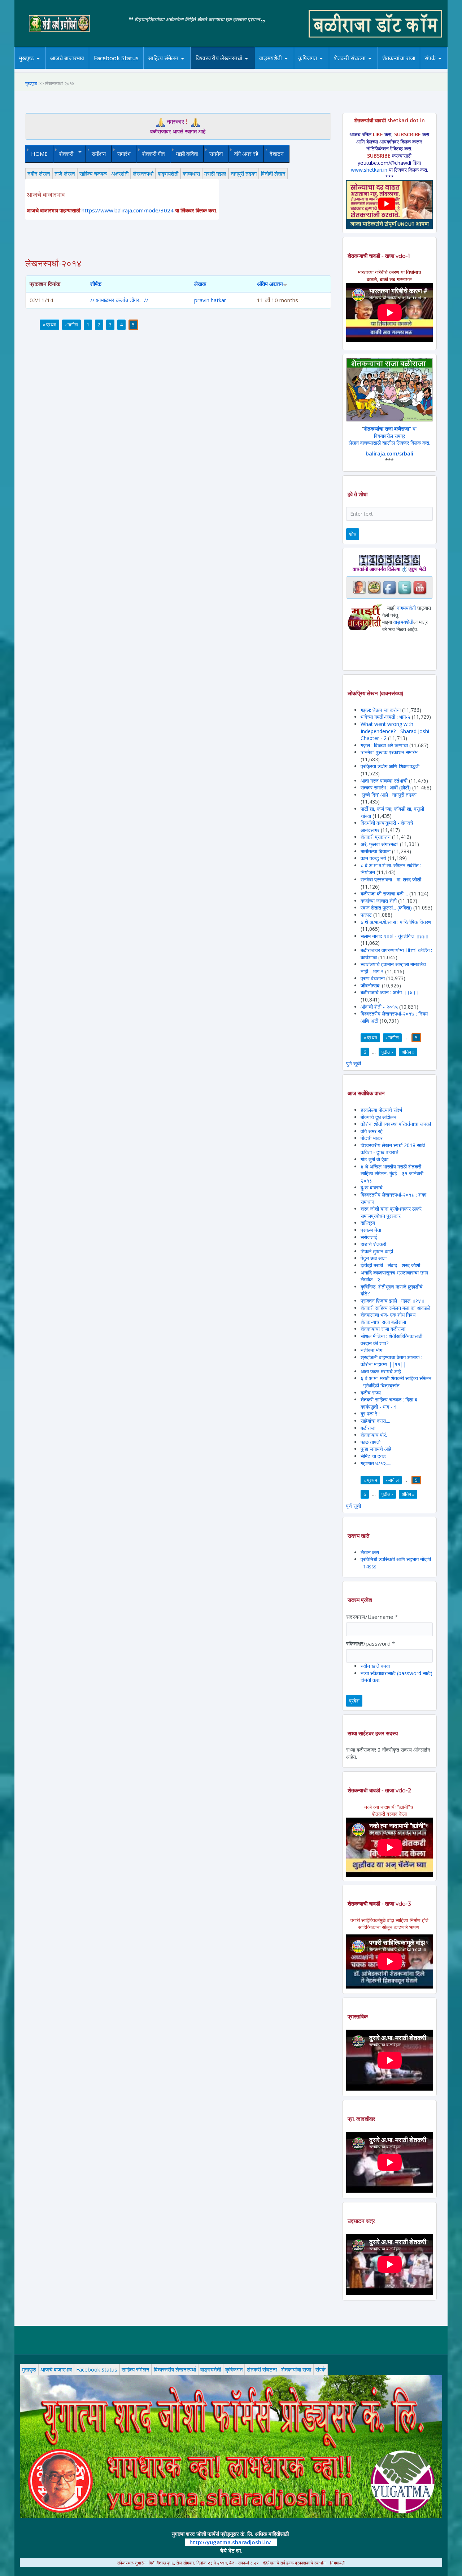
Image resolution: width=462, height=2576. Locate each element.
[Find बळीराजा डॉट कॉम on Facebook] (389, 587)
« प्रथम (49, 325)
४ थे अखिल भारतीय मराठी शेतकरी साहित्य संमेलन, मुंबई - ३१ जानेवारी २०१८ (392, 1173)
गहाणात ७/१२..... (376, 1463)
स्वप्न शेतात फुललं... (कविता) (386, 908)
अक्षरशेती (120, 173)
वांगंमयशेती (406, 608)
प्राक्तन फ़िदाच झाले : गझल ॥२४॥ (392, 1301)
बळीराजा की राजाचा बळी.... (384, 893)
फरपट (366, 915)
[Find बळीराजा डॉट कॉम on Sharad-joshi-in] (359, 587)
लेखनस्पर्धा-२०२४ (216, 69)
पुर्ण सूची (354, 1063)
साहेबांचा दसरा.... (375, 1421)
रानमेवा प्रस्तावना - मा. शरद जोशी (391, 879)
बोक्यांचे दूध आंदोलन (378, 1117)
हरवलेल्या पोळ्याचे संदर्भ (381, 1110)
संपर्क (430, 58)
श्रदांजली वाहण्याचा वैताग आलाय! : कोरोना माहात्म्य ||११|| (391, 1361)
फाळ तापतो (371, 1442)
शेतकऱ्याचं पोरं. (374, 1435)
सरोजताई (369, 1237)
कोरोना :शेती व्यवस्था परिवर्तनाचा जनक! (396, 1124)
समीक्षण (99, 154)
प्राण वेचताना (373, 978)
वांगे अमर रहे (246, 154)
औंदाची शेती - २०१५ (379, 1007)
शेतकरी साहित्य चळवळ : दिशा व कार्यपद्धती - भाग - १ (389, 1403)
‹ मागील (71, 325)
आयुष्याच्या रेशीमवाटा (281, 69)
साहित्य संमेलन (164, 69)
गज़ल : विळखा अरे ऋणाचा (384, 745)
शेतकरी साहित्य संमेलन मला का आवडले (395, 1308)
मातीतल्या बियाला (376, 851)
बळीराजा (368, 1428)
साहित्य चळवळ (179, 68)
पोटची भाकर (372, 1138)
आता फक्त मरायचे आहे (381, 1371)
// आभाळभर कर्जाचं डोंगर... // (119, 300)
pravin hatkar (210, 300)
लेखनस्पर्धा (143, 173)
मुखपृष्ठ (27, 58)
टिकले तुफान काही (377, 1251)
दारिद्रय (368, 1223)
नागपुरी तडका (244, 173)
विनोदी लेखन (273, 173)
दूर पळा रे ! (370, 1414)
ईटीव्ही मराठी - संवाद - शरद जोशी (390, 1265)
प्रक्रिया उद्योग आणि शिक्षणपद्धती (390, 766)
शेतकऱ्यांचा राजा (399, 58)
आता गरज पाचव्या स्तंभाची (384, 781)
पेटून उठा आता (374, 1258)
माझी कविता (187, 154)
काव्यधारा (191, 173)
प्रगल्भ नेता (371, 1230)
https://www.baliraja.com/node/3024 (128, 210)
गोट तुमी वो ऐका (374, 1159)
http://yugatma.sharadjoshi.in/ (230, 2542)
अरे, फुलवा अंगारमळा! (380, 844)
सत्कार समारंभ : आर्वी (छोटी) (386, 787)
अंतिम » (408, 1052)
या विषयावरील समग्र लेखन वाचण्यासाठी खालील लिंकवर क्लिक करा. (389, 436)
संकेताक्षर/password (371, 1643)
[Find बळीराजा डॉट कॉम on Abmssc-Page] (374, 587)
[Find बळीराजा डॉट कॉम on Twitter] (405, 587)
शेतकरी (63, 154)
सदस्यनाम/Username (372, 1617)
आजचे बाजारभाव (67, 58)
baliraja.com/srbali (389, 453)
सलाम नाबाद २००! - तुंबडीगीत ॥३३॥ (394, 936)
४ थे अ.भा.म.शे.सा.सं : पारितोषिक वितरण (396, 922)
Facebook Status (116, 58)
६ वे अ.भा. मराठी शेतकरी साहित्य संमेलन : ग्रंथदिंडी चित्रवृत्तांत (396, 1382)
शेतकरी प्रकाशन (376, 837)
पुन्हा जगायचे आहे (376, 1449)
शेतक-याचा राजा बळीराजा (383, 1322)
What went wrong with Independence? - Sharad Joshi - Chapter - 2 (396, 731)
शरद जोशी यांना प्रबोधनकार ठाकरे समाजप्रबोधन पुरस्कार (391, 1212)
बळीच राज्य (371, 1393)
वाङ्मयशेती (168, 173)
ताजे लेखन (65, 173)
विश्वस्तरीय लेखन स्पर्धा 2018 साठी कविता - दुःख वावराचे (393, 1149)
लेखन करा (370, 1552)
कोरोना (289, 68)
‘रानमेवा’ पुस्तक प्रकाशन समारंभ (389, 752)
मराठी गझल (215, 173)
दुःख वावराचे (372, 1187)
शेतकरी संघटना (350, 58)
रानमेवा (216, 154)
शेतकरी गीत (153, 154)
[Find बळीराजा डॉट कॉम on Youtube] (420, 587)
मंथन (328, 68)
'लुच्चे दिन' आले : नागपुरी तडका (389, 795)
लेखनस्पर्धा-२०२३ (226, 68)
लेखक (200, 284)
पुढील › (387, 1052)
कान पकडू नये (373, 858)
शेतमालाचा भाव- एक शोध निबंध (388, 1315)
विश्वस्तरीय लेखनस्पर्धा (219, 58)
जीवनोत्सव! (371, 985)
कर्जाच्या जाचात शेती (379, 901)
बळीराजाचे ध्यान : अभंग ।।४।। (390, 992)
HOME (39, 154)
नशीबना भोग (371, 1350)
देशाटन (277, 154)
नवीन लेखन (39, 173)
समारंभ (124, 154)
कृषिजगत (234, 2369)
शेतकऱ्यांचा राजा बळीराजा (383, 1329)
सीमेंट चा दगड (373, 1456)
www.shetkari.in (369, 170)
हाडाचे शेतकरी (373, 1244)
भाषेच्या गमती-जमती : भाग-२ (385, 717)
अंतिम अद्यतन (270, 284)
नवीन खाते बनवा (375, 1666)
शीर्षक (96, 284)
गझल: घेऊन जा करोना (381, 710)
